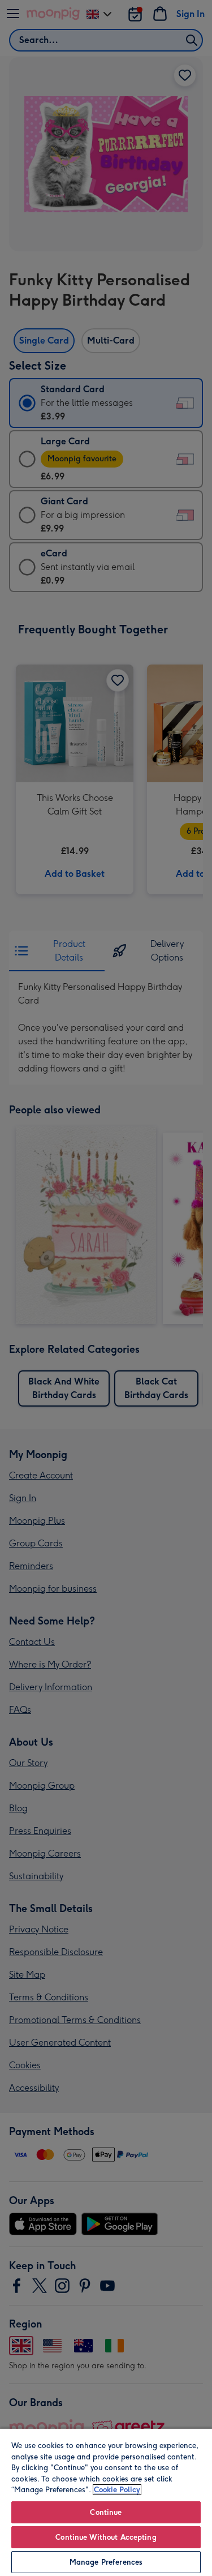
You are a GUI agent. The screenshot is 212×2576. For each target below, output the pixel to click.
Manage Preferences (106, 2562)
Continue (106, 2512)
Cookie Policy (117, 2490)
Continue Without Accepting (106, 2537)
